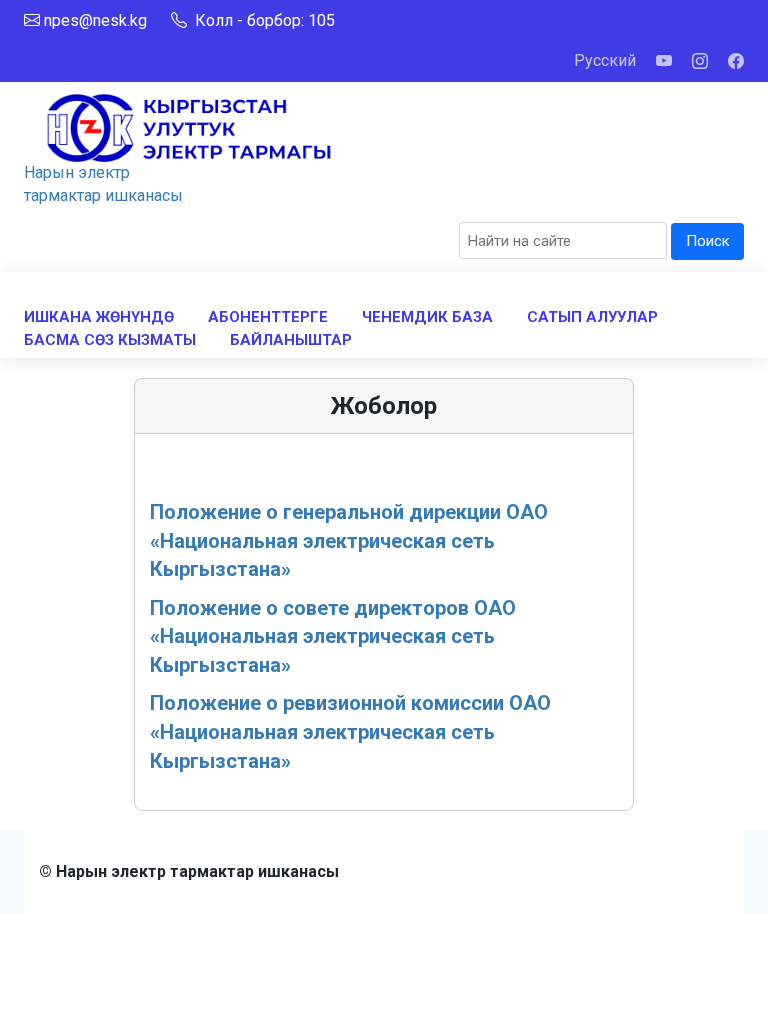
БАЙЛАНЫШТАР (291, 340)
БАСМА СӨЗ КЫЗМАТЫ (110, 340)
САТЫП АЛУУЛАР (592, 317)
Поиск (708, 241)
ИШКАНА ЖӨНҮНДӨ (99, 317)
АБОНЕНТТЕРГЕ (268, 317)
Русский (605, 60)
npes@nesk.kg (95, 20)
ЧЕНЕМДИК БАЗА (427, 317)
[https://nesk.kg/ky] (189, 126)
